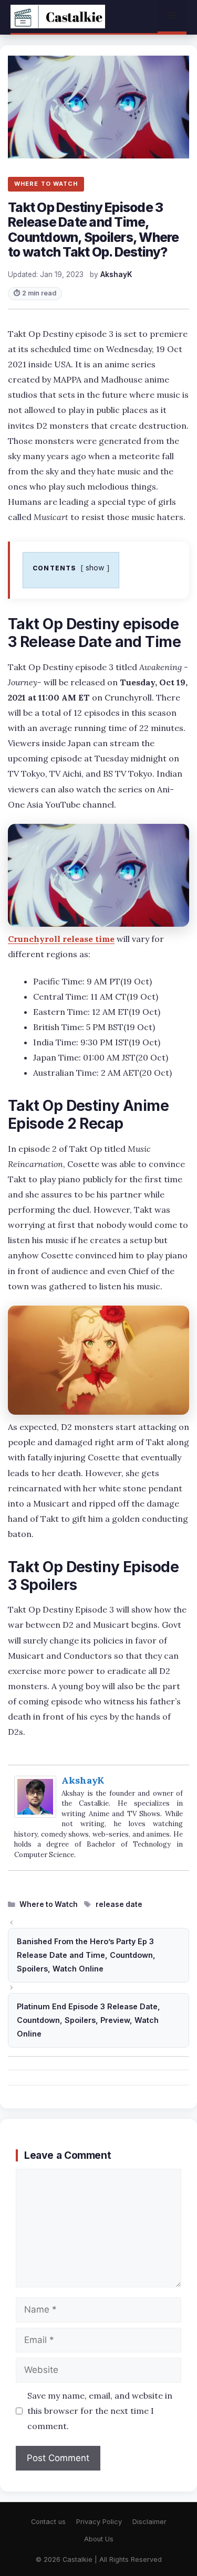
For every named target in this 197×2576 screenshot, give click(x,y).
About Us (99, 2539)
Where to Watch (49, 1904)
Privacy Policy (99, 2522)
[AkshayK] (35, 1815)
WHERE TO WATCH (46, 184)
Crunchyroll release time (61, 939)
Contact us (48, 2522)
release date (119, 1904)
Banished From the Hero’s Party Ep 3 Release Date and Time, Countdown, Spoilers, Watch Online (86, 1955)
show (95, 568)
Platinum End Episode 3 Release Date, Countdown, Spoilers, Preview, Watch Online (89, 2020)
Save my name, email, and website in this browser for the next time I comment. (100, 2411)
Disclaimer (149, 2522)
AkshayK (83, 1780)
